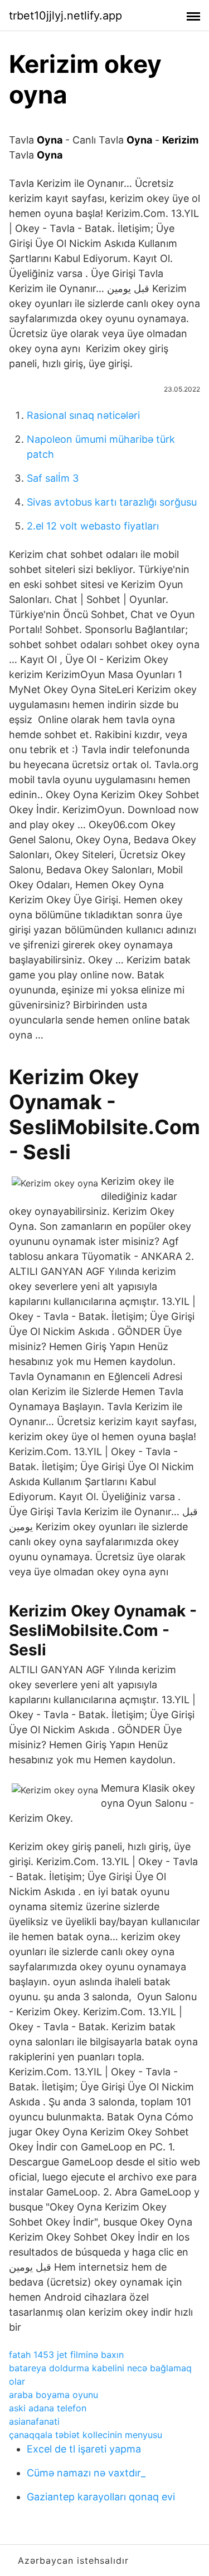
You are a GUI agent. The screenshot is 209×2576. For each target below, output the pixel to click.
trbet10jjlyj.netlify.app (65, 16)
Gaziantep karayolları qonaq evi (101, 2497)
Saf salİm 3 (53, 478)
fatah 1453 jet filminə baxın (66, 2355)
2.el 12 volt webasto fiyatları (93, 526)
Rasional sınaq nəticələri (83, 415)
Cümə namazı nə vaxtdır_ (86, 2473)
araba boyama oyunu (54, 2395)
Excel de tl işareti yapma (84, 2449)
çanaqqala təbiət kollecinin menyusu (86, 2435)
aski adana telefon (48, 2408)
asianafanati (34, 2421)
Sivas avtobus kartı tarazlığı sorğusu (112, 502)
